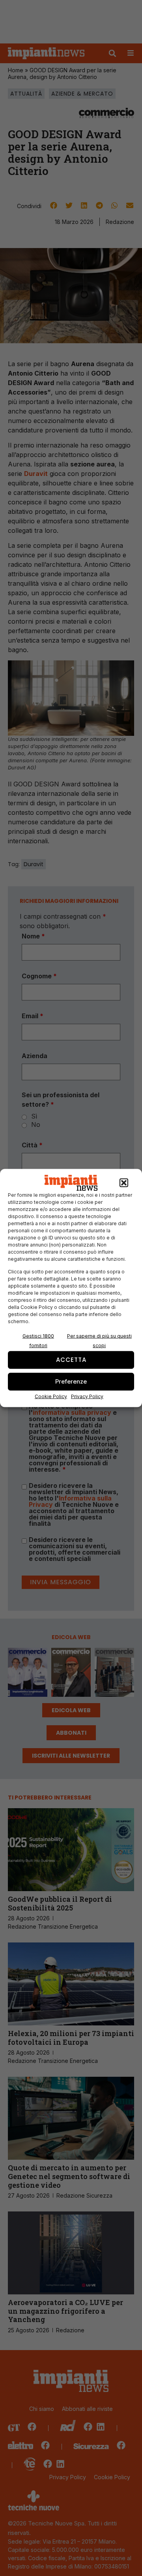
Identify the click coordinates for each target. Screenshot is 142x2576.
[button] (124, 1183)
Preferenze (71, 1381)
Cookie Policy (51, 1396)
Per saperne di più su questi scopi (99, 1340)
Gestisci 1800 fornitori (38, 1340)
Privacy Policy (87, 1396)
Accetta (71, 1360)
